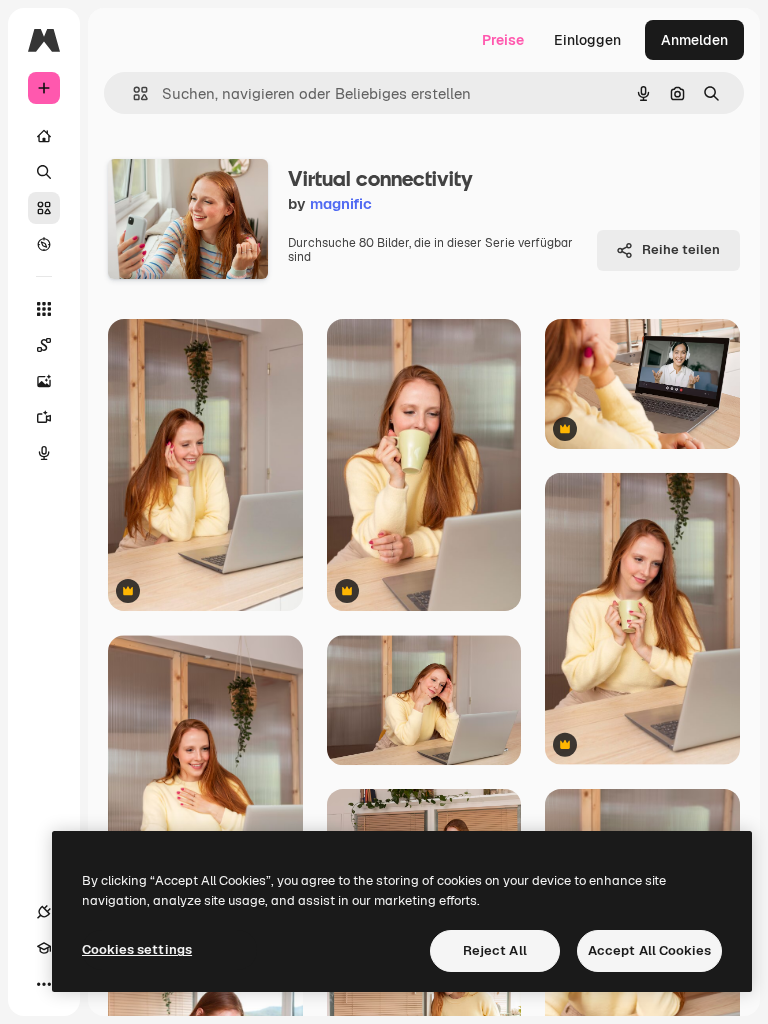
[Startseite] (44, 136)
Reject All (495, 950)
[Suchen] (44, 172)
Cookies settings (137, 949)
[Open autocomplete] (132, 93)
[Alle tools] (44, 309)
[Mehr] (44, 984)
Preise (503, 40)
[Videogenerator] (44, 417)
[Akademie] (44, 948)
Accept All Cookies (649, 950)
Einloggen (587, 40)
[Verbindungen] (44, 912)
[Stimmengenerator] (44, 453)
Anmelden (694, 40)
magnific (341, 203)
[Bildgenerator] (44, 381)
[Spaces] (44, 345)
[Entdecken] (44, 244)
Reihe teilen (681, 249)
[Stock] (44, 208)
